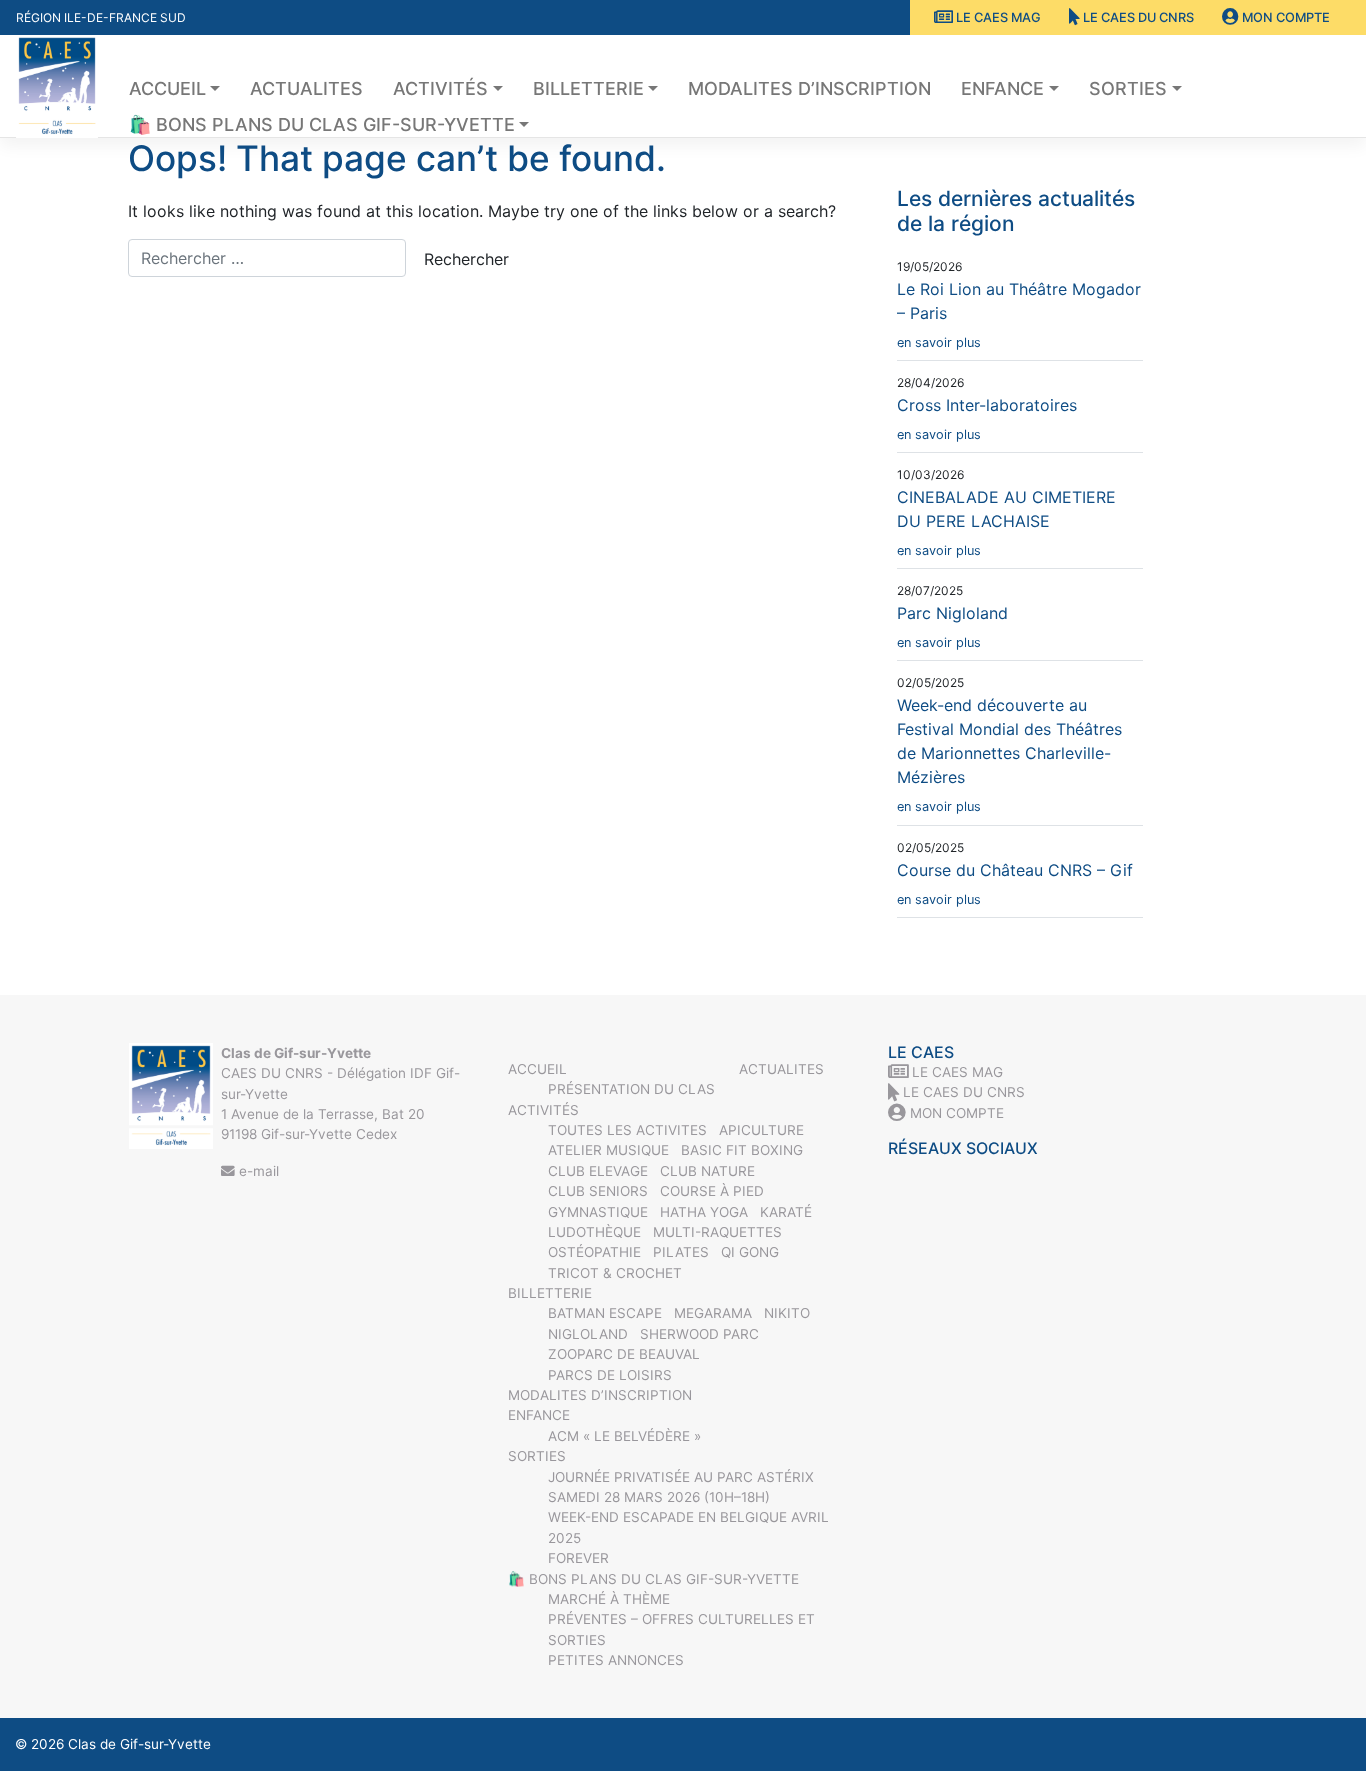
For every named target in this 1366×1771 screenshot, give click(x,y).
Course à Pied (712, 1191)
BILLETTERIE (588, 88)
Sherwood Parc (699, 1334)
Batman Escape (605, 1313)
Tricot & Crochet (615, 1273)
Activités (440, 88)
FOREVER (578, 1558)
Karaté (786, 1212)
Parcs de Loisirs (610, 1375)
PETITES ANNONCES (616, 1660)
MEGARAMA (713, 1313)
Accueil (167, 88)
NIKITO (787, 1313)
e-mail (257, 1171)
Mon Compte (1284, 17)
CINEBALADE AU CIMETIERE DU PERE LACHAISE (1006, 522)
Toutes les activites (627, 1130)
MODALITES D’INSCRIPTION (809, 88)
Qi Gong (750, 1252)
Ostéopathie (594, 1252)
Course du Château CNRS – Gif (1015, 883)
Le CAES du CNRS (1137, 17)
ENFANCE (1002, 88)
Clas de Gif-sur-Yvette (139, 1744)
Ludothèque (594, 1232)
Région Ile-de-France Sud (101, 17)
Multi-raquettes (717, 1232)
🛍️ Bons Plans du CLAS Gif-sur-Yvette (322, 124)
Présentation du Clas (631, 1089)
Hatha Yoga (704, 1212)
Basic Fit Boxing (742, 1150)
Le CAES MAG (997, 17)
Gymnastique (598, 1212)
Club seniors (598, 1191)
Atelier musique (608, 1150)
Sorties (1128, 88)
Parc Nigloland (952, 626)
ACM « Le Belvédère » (624, 1436)
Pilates (681, 1252)
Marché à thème (609, 1599)
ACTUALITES (306, 88)
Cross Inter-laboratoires (987, 418)
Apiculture (761, 1130)
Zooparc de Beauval (624, 1354)
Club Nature (707, 1171)
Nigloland (588, 1334)
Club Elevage (598, 1171)
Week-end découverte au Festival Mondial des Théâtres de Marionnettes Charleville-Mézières (1009, 754)
